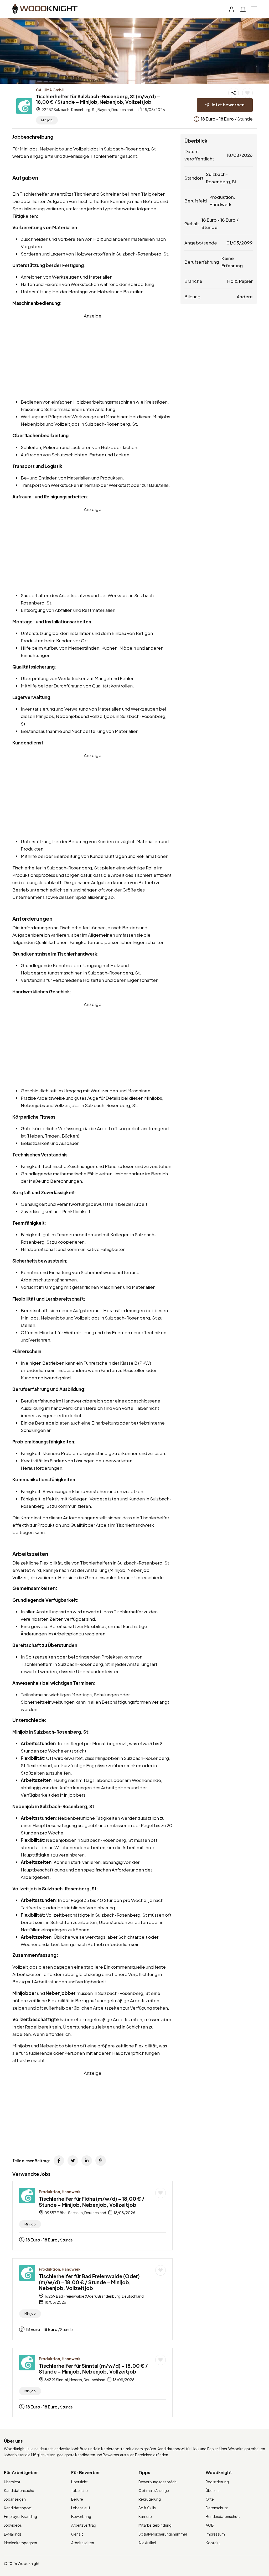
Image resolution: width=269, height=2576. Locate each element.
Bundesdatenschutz (223, 2516)
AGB (210, 2525)
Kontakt (213, 2543)
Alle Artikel (147, 2543)
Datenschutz (217, 2508)
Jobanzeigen (15, 2499)
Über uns (213, 2490)
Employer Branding (20, 2516)
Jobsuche (79, 2490)
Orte (210, 2499)
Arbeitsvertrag (84, 2525)
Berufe (77, 2499)
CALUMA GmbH (50, 90)
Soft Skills (147, 2508)
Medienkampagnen (20, 2543)
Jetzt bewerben (228, 105)
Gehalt (77, 2534)
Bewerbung (81, 2516)
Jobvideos (13, 2525)
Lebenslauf (81, 2508)
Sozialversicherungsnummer (163, 2534)
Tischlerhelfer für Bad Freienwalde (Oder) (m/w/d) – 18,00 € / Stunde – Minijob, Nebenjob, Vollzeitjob (89, 2282)
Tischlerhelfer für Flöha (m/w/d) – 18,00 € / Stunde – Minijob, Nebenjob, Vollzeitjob (92, 2202)
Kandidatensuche (19, 2490)
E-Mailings (13, 2534)
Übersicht (12, 2482)
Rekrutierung (150, 2499)
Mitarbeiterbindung (155, 2525)
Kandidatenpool (18, 2508)
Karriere (145, 2516)
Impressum (215, 2534)
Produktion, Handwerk (60, 2192)
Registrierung (217, 2482)
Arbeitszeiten (83, 2543)
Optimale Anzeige (154, 2490)
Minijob (47, 120)
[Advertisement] (92, 356)
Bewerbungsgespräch (157, 2482)
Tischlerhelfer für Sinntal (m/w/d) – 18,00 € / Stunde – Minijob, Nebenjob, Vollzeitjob (93, 2369)
